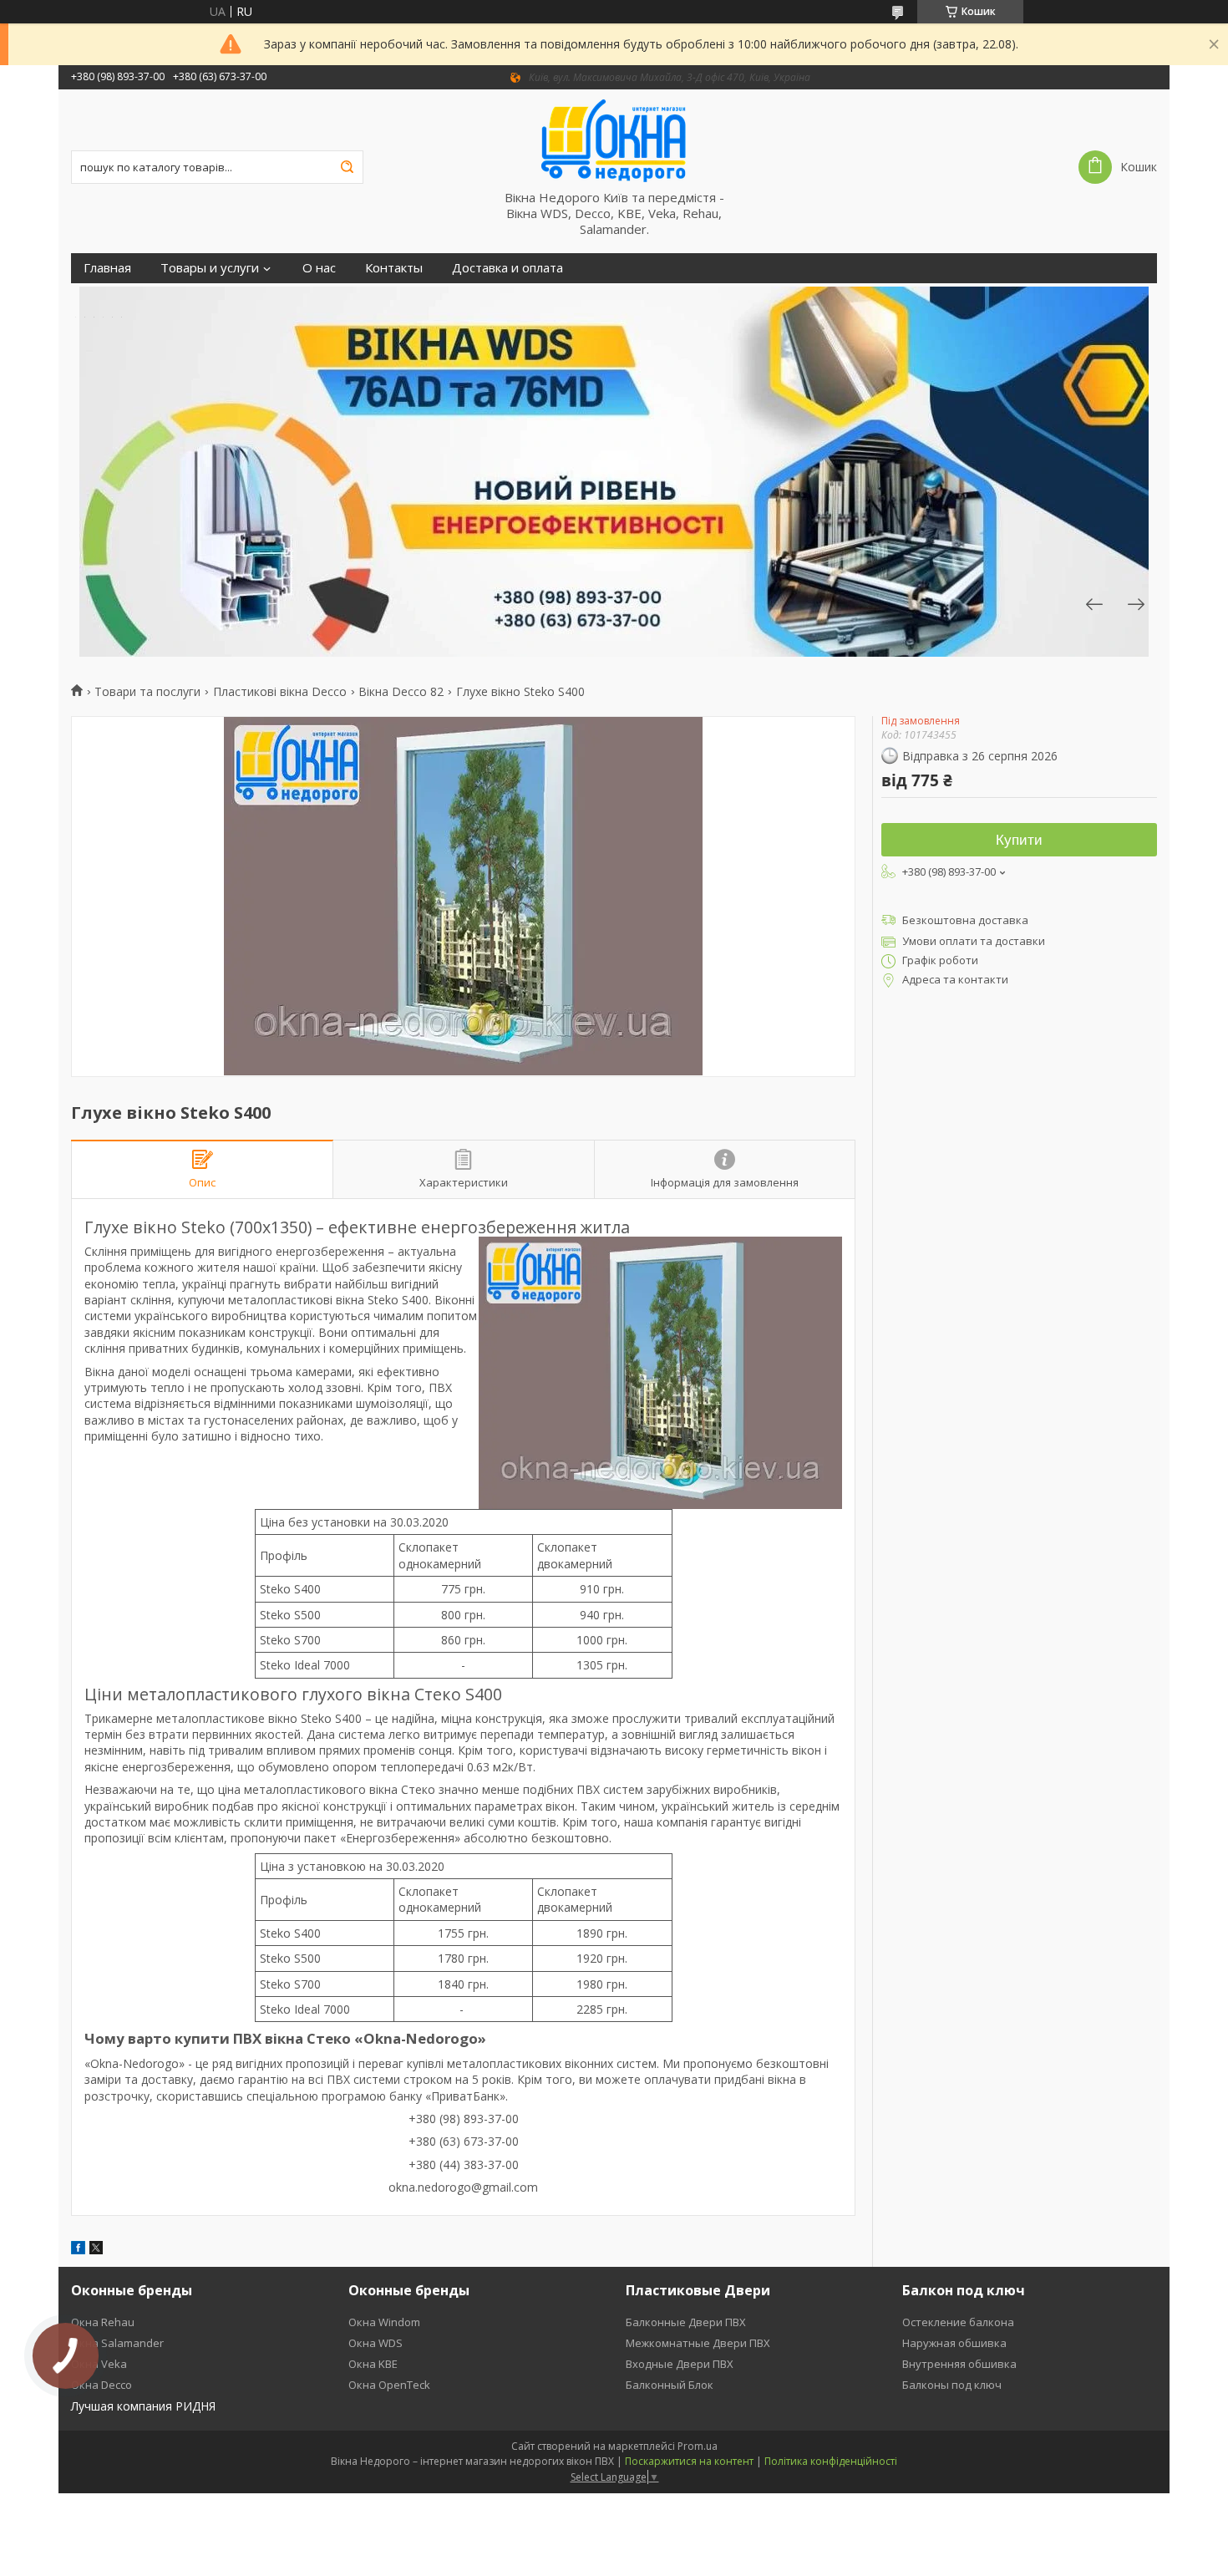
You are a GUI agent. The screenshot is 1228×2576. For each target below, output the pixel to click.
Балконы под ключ (952, 2385)
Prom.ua (698, 2446)
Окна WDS (376, 2343)
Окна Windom (384, 2322)
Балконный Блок (670, 2385)
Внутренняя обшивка (959, 2364)
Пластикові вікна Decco (280, 692)
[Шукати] (347, 167)
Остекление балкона (958, 2322)
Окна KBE (373, 2364)
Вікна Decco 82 (401, 692)
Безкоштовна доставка (965, 920)
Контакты (394, 268)
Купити (1019, 840)
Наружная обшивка (954, 2343)
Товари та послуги (147, 692)
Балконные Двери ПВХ (686, 2322)
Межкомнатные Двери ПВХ (698, 2343)
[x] (96, 2250)
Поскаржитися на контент (689, 2461)
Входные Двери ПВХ (680, 2364)
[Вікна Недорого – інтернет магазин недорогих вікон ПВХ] (614, 140)
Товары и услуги (210, 268)
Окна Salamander (117, 2343)
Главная (107, 268)
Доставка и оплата (507, 268)
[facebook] (78, 2250)
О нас (319, 268)
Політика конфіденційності (831, 2461)
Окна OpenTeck (389, 2385)
